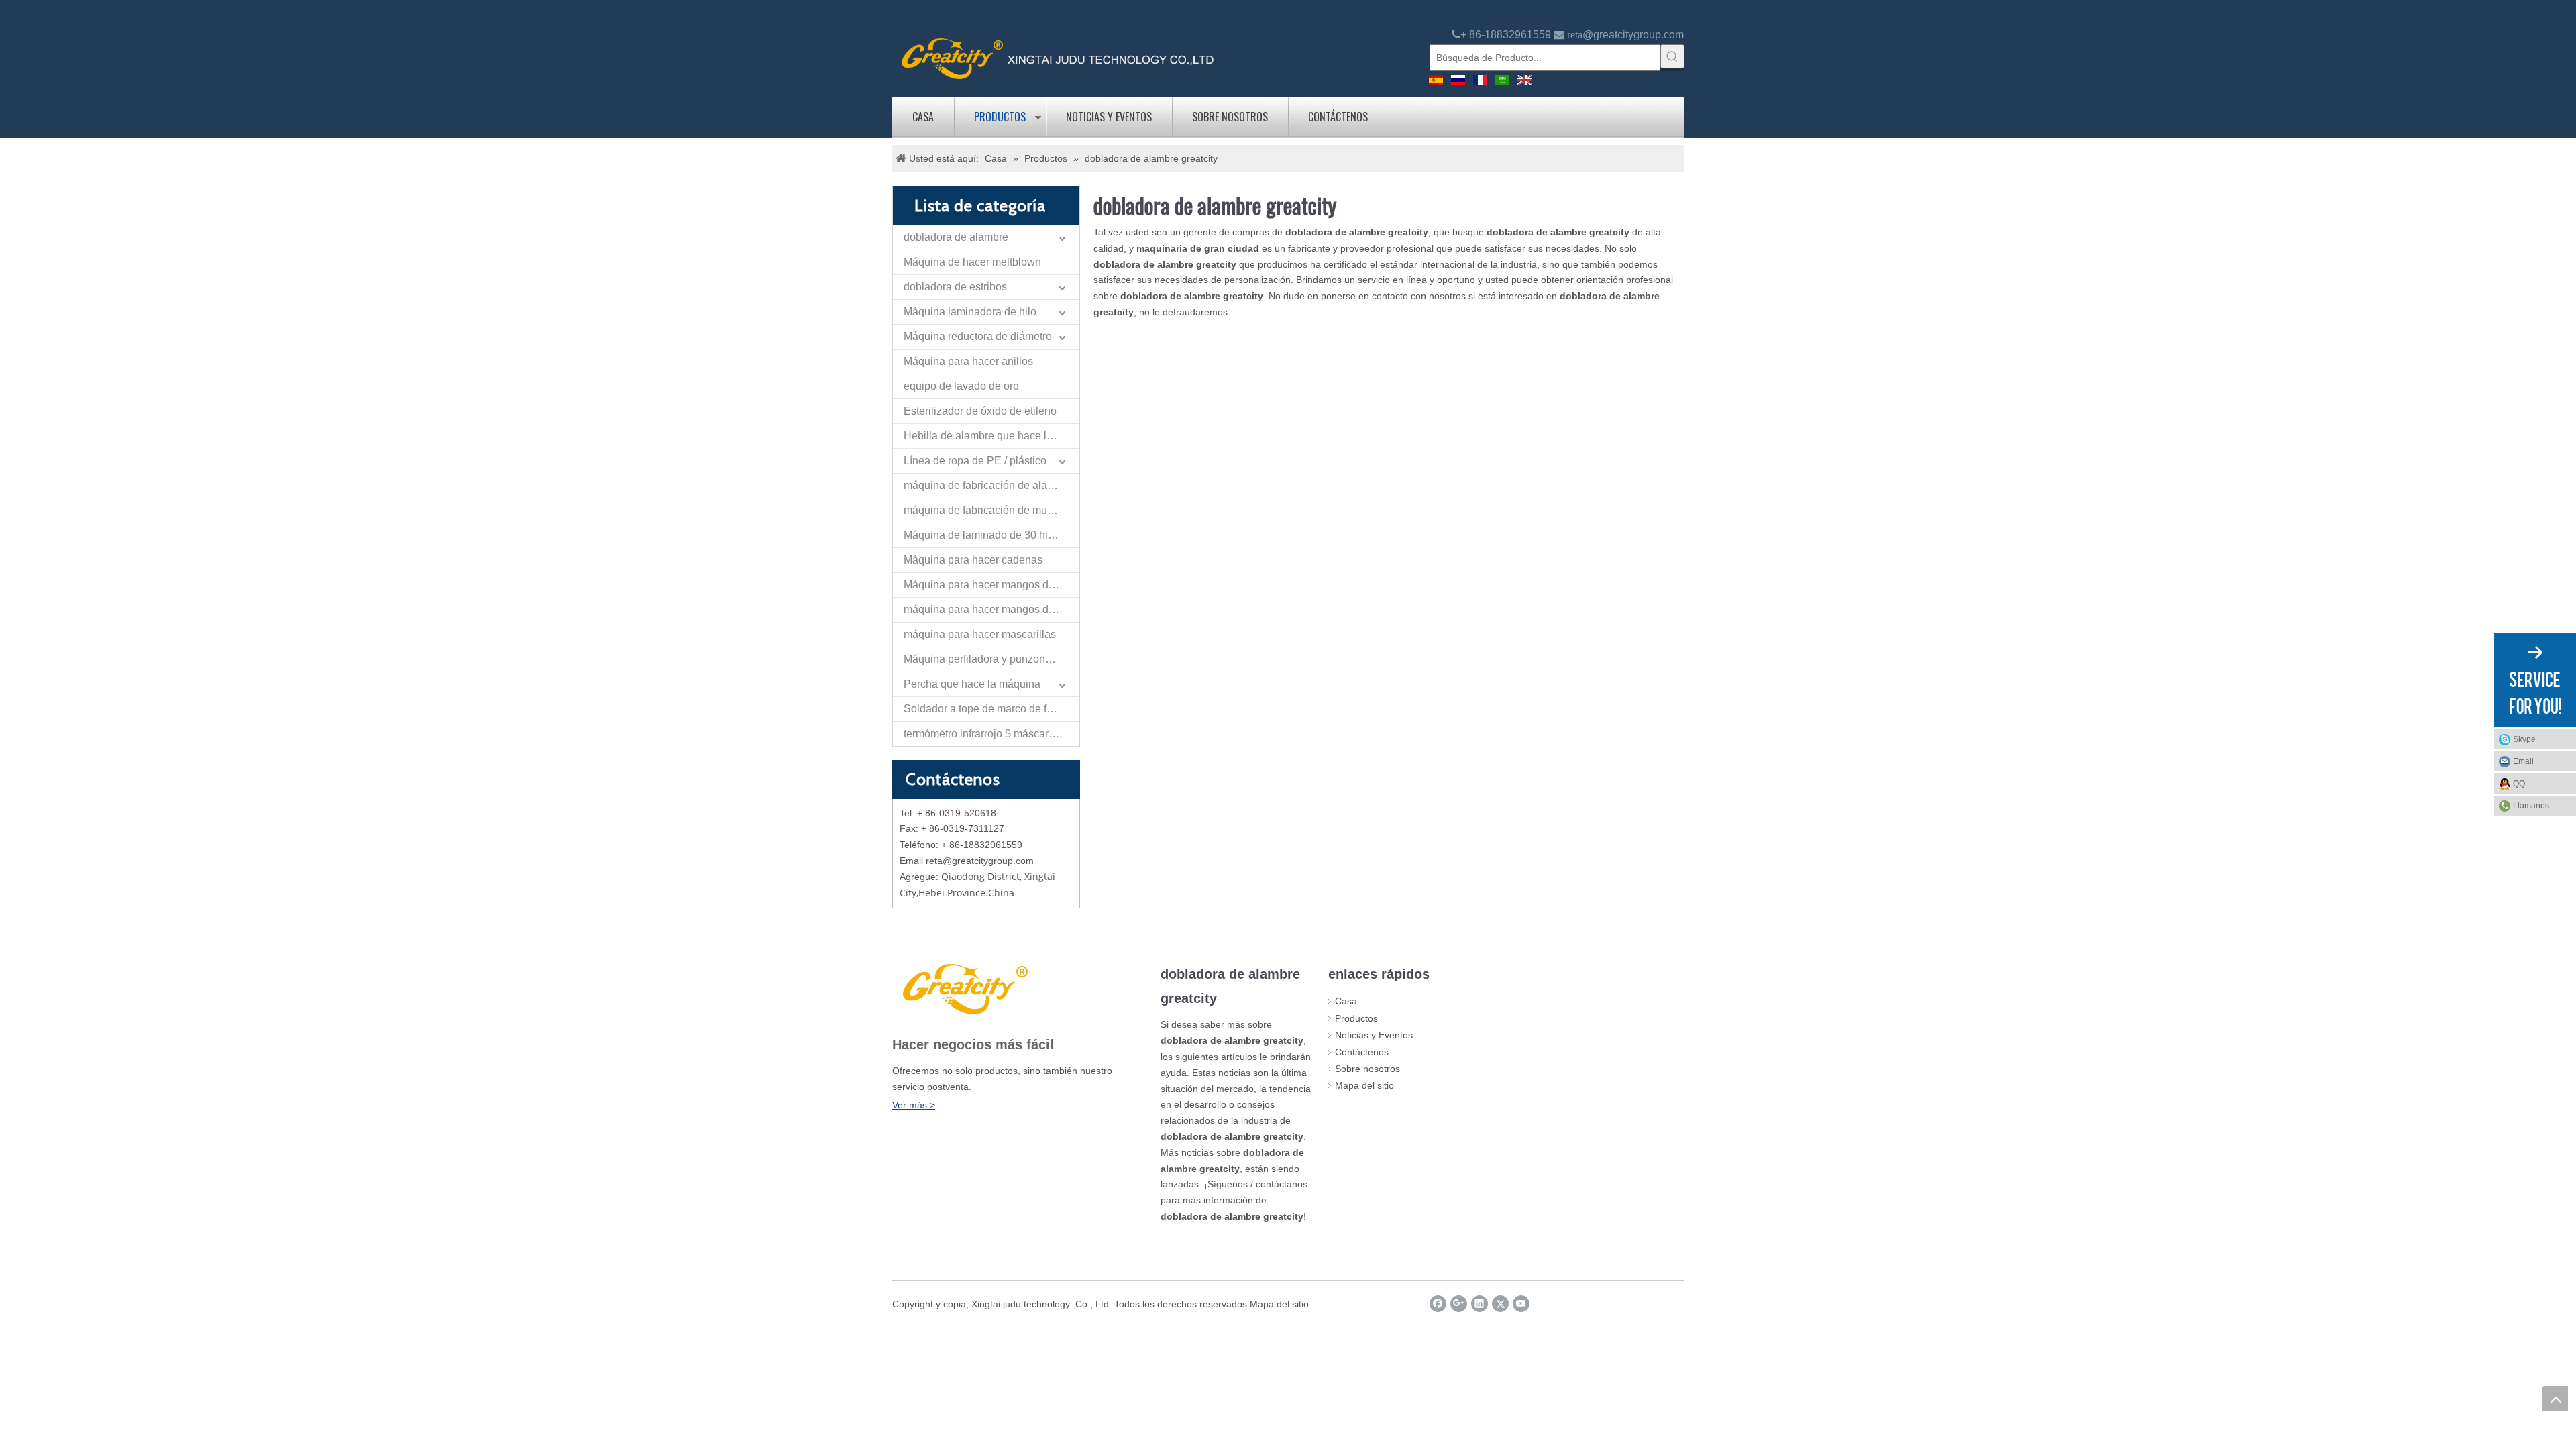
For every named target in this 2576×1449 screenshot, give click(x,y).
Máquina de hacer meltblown (972, 262)
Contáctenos (1338, 117)
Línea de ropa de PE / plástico (975, 461)
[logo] (1058, 57)
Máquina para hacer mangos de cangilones (991, 585)
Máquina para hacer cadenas (973, 560)
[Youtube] (1521, 1304)
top (2555, 1399)
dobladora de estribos (955, 287)
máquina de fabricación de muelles (987, 510)
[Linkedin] (1480, 1304)
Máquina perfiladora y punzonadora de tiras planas (991, 659)
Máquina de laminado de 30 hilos (983, 535)
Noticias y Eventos (1109, 117)
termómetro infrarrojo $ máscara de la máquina (991, 734)
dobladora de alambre (956, 237)
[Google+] (1459, 1304)
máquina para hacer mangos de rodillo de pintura (991, 609)
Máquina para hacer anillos (968, 361)
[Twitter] (1500, 1304)
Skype (2524, 739)
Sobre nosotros (1230, 117)
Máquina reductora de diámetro (978, 336)
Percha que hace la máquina (972, 684)
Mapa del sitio (1364, 1085)
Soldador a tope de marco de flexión (989, 709)
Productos (1000, 117)
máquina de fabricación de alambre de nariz (991, 485)
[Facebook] (1438, 1304)
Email (2523, 761)
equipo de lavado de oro (961, 386)
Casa (923, 117)
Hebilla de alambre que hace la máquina (991, 436)
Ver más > (914, 1105)
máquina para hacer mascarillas (980, 634)
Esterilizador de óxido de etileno (980, 411)
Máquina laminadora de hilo (970, 312)
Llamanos (2531, 806)
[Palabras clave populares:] (1672, 56)
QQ (2519, 784)
